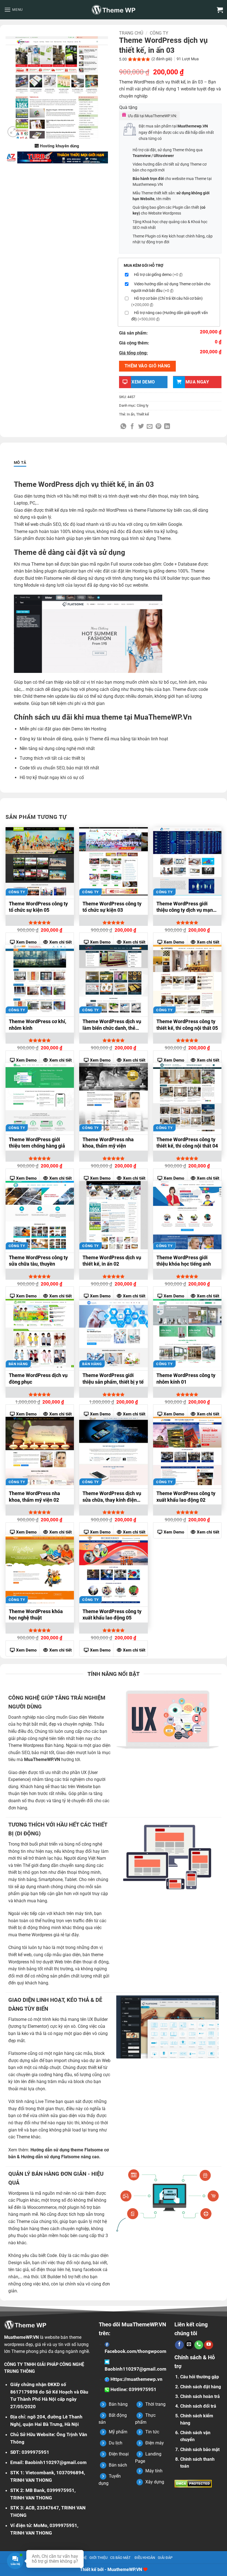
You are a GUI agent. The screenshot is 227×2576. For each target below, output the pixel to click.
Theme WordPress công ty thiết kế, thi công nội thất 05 (187, 1025)
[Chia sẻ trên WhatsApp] (123, 427)
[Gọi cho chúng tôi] (199, 2345)
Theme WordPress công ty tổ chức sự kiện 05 (38, 907)
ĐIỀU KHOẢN (145, 2558)
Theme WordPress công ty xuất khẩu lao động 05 (112, 1614)
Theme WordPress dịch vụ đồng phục (38, 1378)
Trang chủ (131, 33)
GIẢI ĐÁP (165, 2558)
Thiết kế (143, 414)
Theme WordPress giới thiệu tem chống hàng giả (37, 1143)
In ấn (131, 414)
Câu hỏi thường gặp (200, 2377)
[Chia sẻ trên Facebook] (132, 427)
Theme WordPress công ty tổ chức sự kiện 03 (112, 907)
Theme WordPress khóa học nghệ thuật (36, 1614)
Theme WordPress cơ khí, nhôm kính (38, 1025)
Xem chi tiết (60, 942)
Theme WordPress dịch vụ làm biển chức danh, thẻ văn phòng (112, 1025)
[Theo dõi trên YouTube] (208, 2345)
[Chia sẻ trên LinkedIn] (167, 427)
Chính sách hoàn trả (200, 2396)
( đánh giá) (162, 59)
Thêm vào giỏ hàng (148, 366)
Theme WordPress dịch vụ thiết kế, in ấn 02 (112, 1261)
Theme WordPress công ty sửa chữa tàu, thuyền (38, 1261)
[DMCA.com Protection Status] (193, 2483)
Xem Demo (26, 942)
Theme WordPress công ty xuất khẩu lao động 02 (186, 1496)
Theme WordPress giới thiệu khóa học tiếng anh (184, 1261)
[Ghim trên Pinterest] (158, 427)
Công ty (159, 33)
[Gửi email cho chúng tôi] (189, 2345)
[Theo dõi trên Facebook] (179, 2345)
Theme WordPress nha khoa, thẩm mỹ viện (108, 1143)
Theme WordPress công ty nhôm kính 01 (186, 1378)
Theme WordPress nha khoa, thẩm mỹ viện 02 (34, 1496)
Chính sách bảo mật (200, 2450)
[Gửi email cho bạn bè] (150, 427)
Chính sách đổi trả (198, 2406)
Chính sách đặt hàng (201, 2387)
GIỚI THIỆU (98, 2558)
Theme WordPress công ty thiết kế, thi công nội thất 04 (187, 1143)
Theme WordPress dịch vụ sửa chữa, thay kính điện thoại (112, 1497)
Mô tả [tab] (20, 463)
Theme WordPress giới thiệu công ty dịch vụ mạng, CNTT (187, 908)
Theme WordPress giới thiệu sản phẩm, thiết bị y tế (113, 1378)
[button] (13, 10)
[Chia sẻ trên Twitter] (141, 427)
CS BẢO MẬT (120, 2558)
